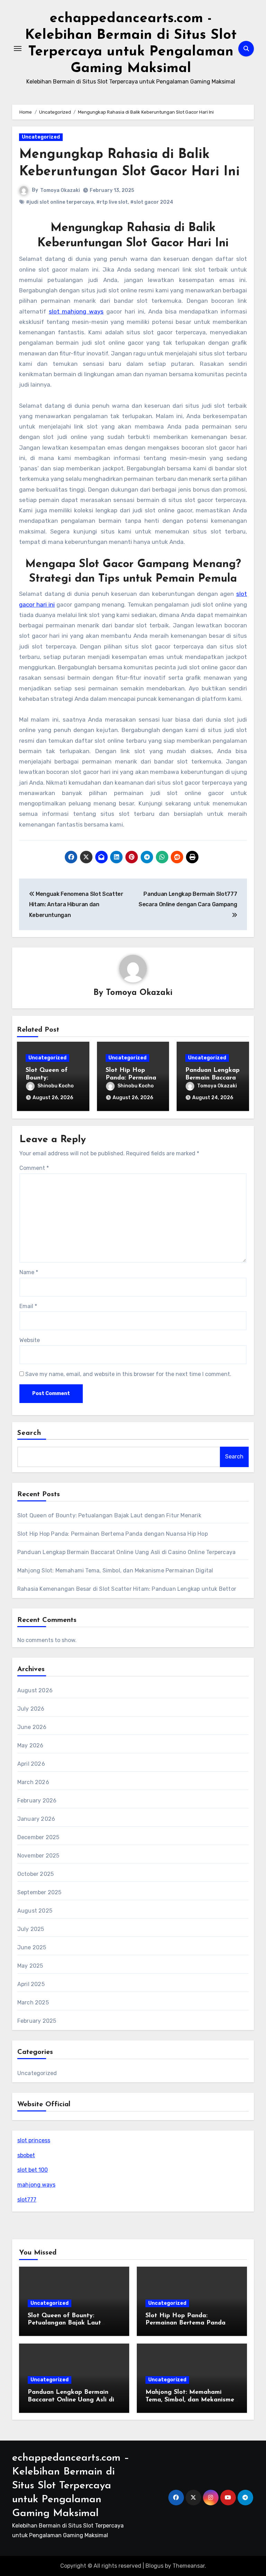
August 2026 (35, 1690)
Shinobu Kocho (56, 1086)
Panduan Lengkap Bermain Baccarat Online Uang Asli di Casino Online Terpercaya (126, 1552)
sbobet (26, 2155)
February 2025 (37, 2021)
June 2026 (32, 1727)
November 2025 (38, 1856)
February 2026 (37, 1801)
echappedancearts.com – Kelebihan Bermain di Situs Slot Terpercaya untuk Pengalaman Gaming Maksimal (71, 2486)
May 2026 (30, 1745)
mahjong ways (36, 2185)
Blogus (154, 2566)
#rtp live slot (112, 202)
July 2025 (31, 1929)
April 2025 (31, 1984)
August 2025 (35, 1911)
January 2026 (36, 1819)
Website (30, 1340)
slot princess (34, 2140)
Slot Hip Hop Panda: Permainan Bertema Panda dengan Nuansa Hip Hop (113, 1534)
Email (28, 1306)
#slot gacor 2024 (152, 202)
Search (29, 1433)
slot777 (27, 2200)
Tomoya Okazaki (60, 190)
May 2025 (30, 1966)
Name (29, 1272)
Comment (34, 1168)
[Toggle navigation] (18, 48)
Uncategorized (41, 137)
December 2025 (38, 1837)
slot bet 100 (33, 2170)
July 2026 (31, 1709)
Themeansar (189, 2566)
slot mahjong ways (76, 311)
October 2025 (36, 1874)
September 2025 (39, 1892)
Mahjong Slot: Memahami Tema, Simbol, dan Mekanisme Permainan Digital (115, 1571)
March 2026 (33, 1782)
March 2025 (33, 2002)
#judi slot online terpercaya (60, 202)
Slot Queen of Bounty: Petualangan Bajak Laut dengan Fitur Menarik (109, 1515)
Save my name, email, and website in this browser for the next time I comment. (128, 1374)
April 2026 (31, 1764)
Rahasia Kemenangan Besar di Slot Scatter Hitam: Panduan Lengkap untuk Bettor (127, 1589)
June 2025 (32, 1947)
